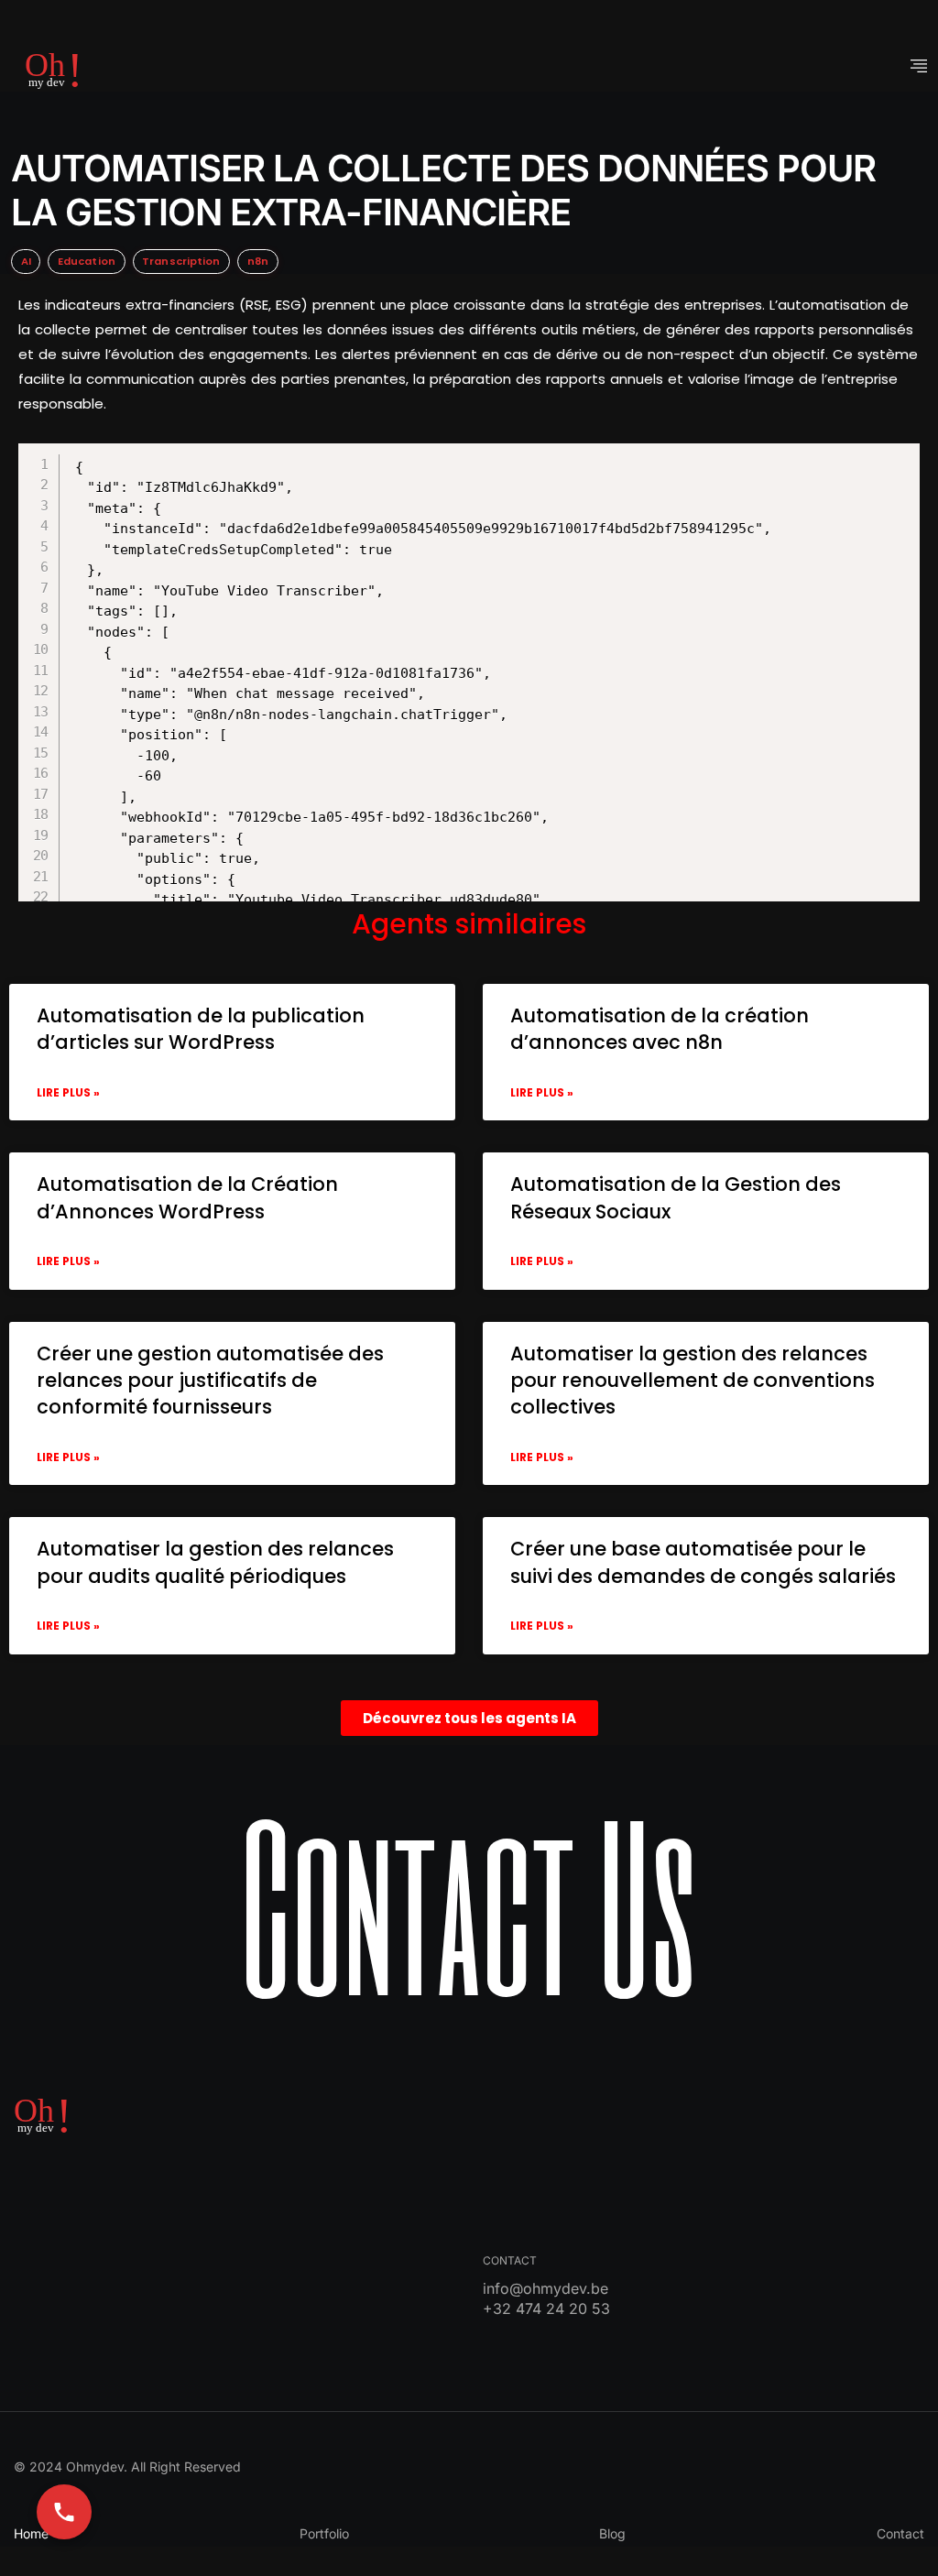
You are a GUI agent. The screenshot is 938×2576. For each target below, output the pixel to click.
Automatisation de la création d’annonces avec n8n (660, 1029)
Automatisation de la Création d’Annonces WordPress (187, 1197)
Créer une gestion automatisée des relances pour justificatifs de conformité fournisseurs (210, 1381)
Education (87, 261)
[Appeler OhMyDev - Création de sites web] (64, 2512)
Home (31, 2533)
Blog (612, 2533)
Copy (481, 460)
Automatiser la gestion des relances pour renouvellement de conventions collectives (693, 1381)
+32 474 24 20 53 (546, 2309)
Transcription (181, 261)
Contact (900, 2533)
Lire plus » (68, 1092)
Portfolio (324, 2533)
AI (26, 261)
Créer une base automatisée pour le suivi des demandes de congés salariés (703, 1562)
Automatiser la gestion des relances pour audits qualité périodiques (215, 1562)
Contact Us (469, 1903)
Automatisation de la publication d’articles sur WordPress (201, 1029)
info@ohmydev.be (545, 2288)
